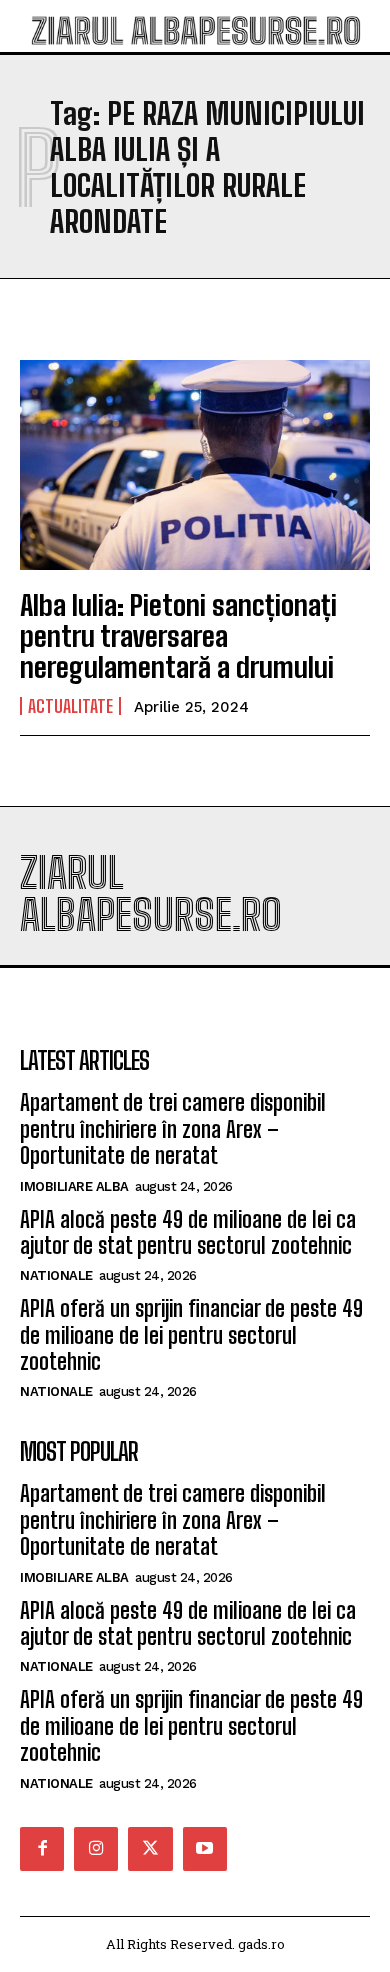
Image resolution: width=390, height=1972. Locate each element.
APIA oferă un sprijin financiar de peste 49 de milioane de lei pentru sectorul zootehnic (191, 1335)
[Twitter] (150, 1849)
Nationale (56, 1275)
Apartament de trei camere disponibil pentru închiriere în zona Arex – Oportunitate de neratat (173, 1129)
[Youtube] (205, 1849)
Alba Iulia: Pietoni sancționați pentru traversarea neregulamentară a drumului (178, 636)
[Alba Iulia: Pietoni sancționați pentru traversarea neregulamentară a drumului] (195, 465)
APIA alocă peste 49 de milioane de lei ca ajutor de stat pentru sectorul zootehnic (188, 1232)
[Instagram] (96, 1849)
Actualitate (70, 706)
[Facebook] (42, 1849)
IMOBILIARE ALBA (74, 1186)
